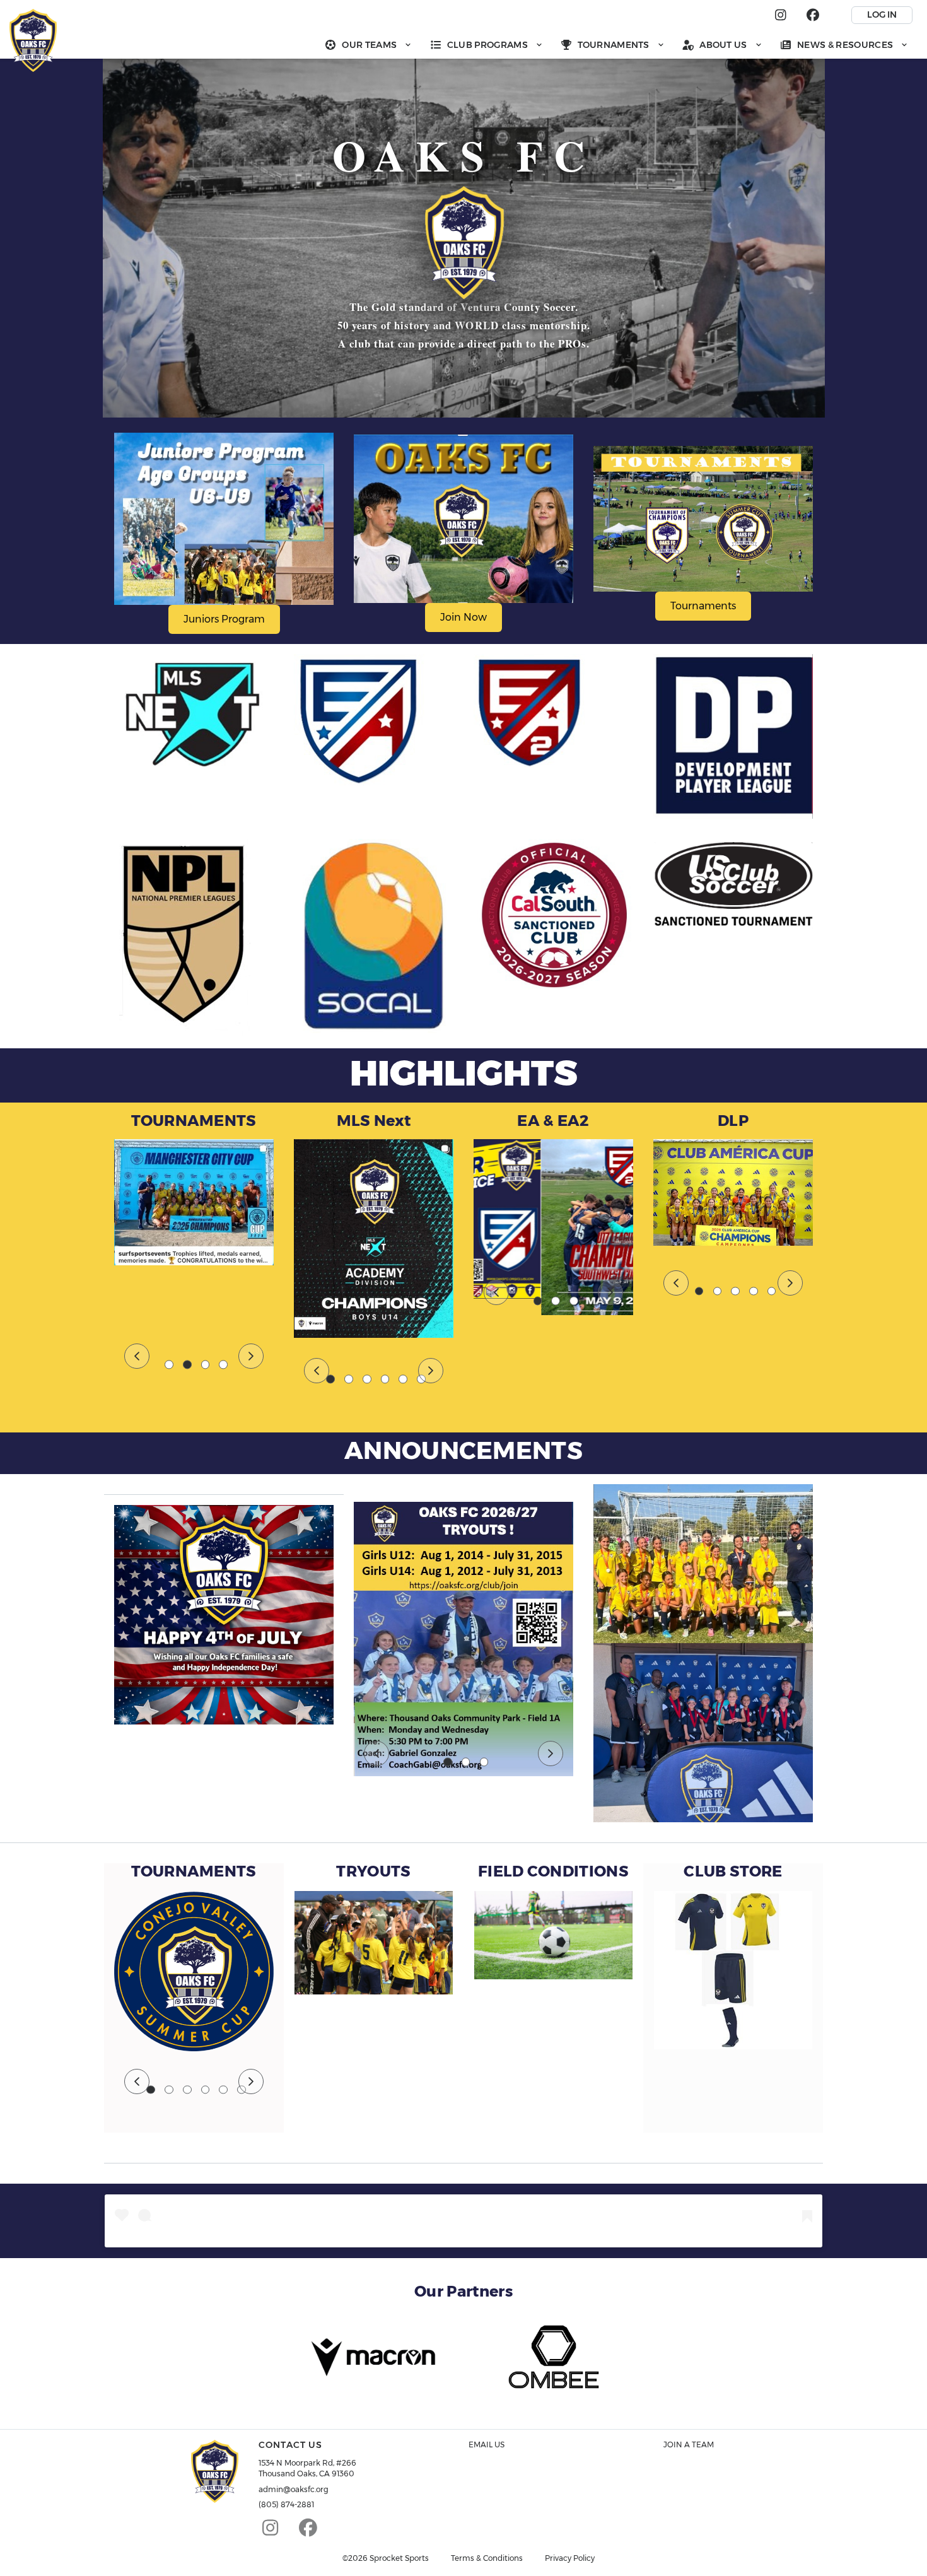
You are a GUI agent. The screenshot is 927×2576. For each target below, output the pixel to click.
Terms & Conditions (487, 2558)
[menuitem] (368, 44)
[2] (187, 1365)
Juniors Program (224, 619)
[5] (403, 1379)
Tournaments (703, 606)
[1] (169, 1365)
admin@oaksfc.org (294, 2489)
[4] (223, 1365)
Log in (882, 15)
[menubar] (616, 44)
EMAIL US (487, 2444)
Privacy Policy (570, 2558)
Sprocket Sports (399, 2558)
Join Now (463, 617)
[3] (206, 1365)
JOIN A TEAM (689, 2444)
